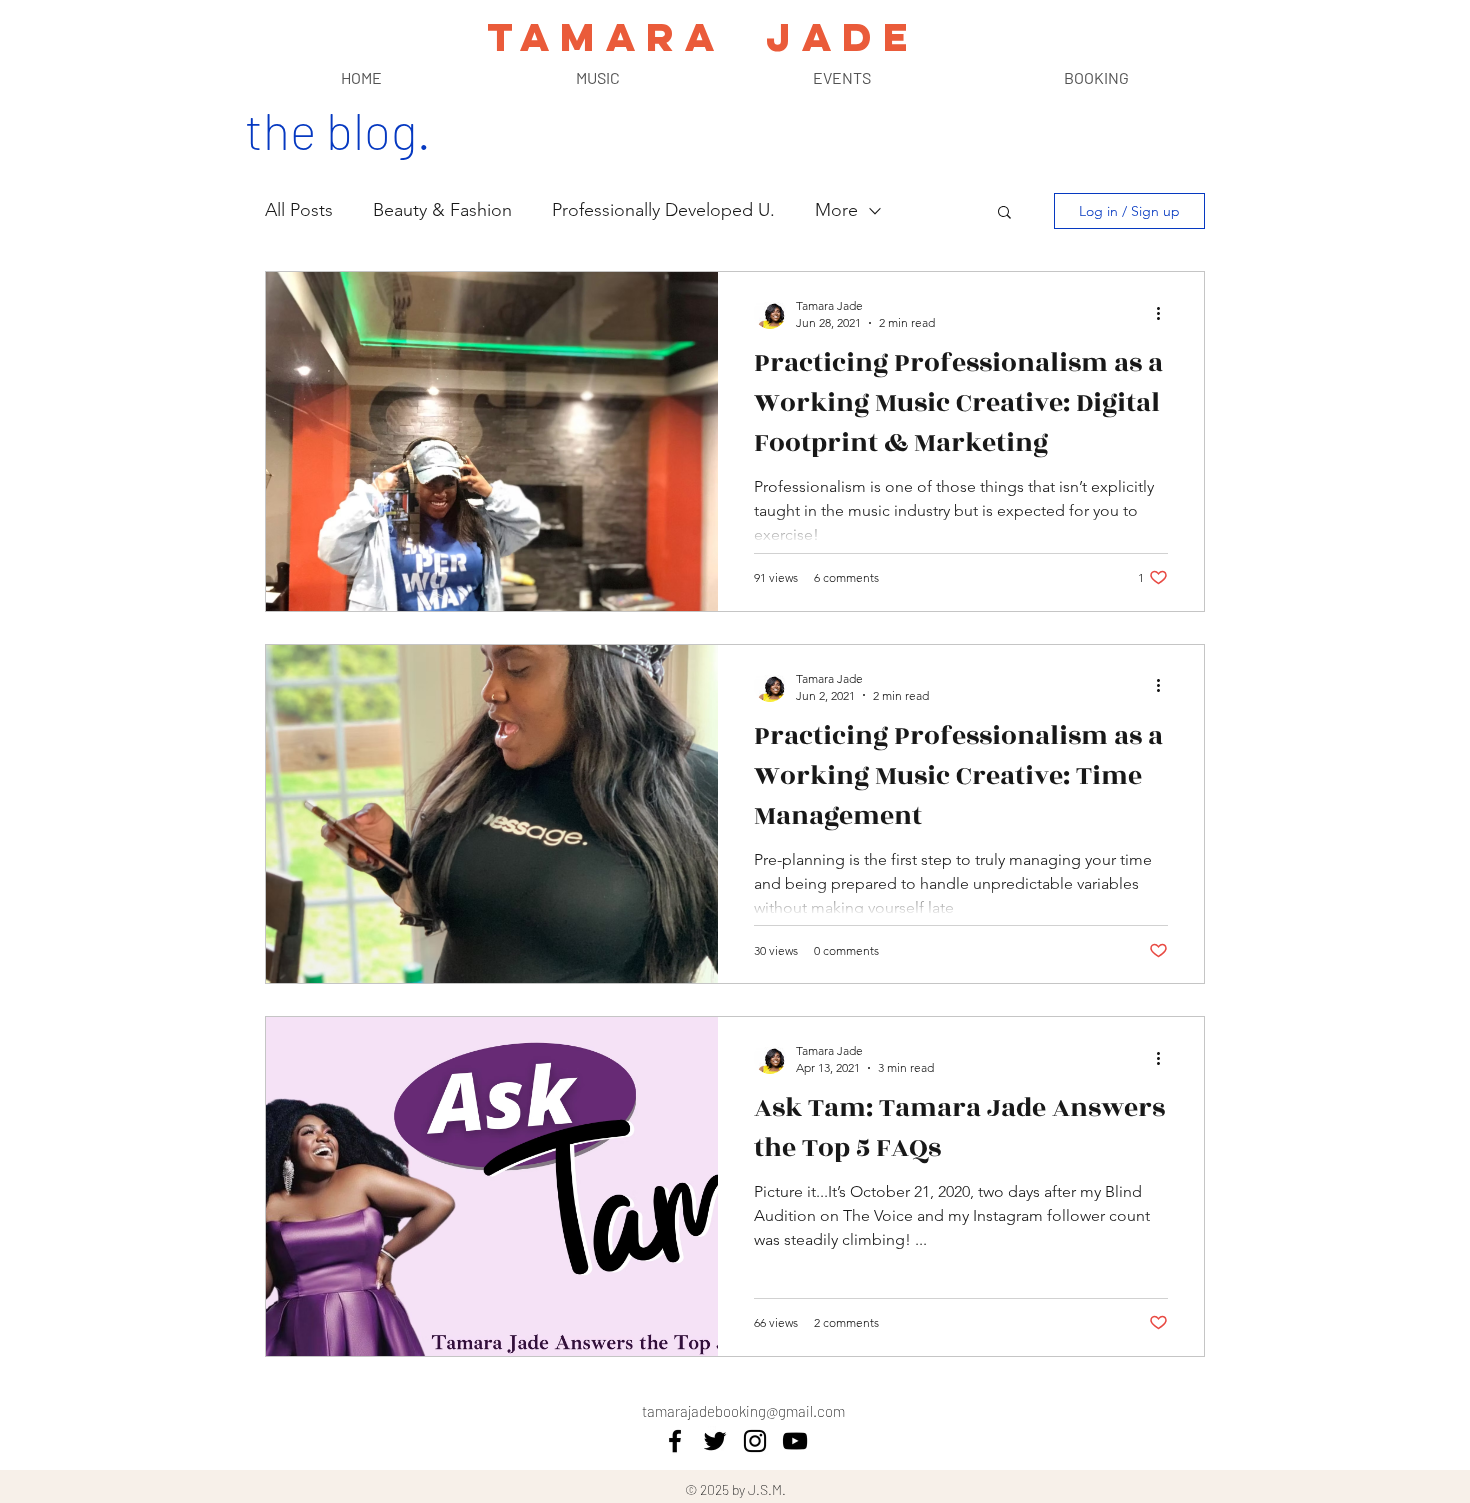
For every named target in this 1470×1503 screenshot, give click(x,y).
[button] (1004, 213)
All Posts (299, 210)
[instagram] (755, 1441)
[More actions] (1165, 313)
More (836, 210)
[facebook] (675, 1441)
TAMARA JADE (702, 37)
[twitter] (715, 1441)
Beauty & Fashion (442, 210)
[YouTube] (795, 1441)
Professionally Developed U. (663, 210)
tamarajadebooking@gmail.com (743, 1411)
